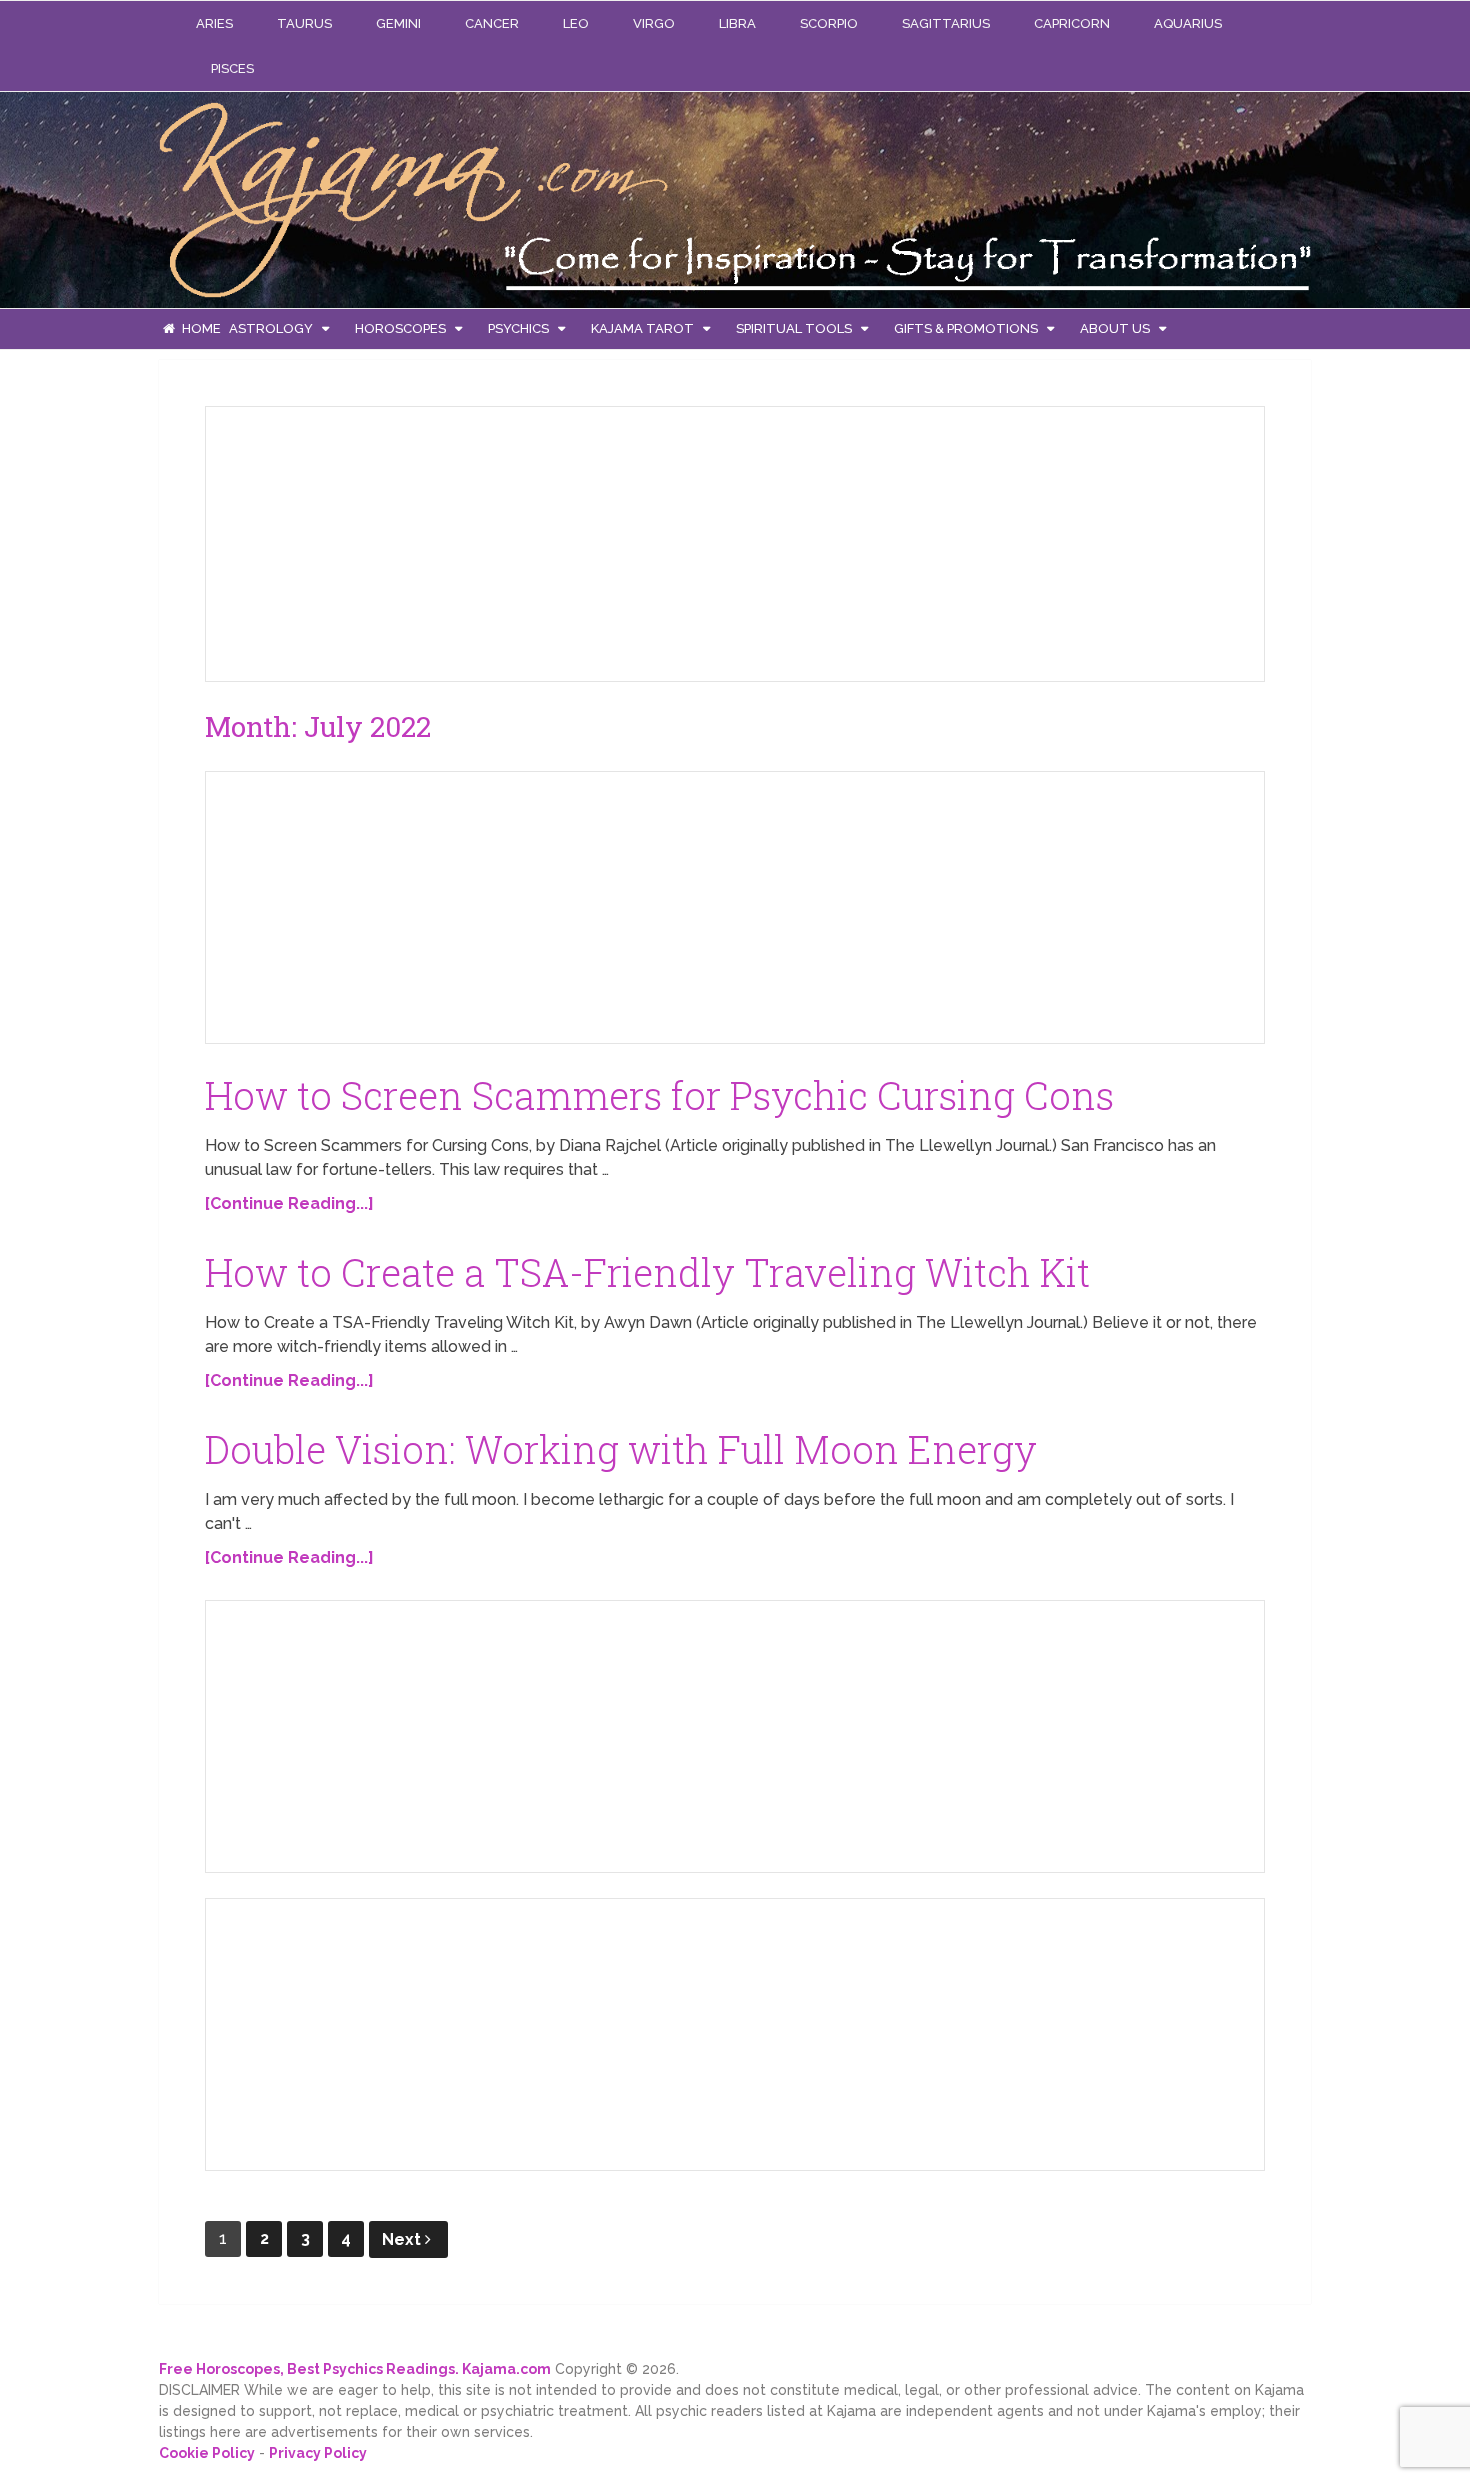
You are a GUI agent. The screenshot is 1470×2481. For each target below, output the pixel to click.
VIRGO (654, 23)
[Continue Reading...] (289, 1203)
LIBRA (737, 23)
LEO (576, 23)
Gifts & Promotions (966, 328)
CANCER (492, 23)
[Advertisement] (371, 539)
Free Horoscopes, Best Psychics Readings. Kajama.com (355, 2369)
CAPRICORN (1072, 23)
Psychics (518, 328)
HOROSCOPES (400, 328)
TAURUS (304, 23)
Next (403, 2239)
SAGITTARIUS (946, 23)
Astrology (271, 328)
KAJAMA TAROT (642, 328)
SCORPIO (829, 23)
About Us (1115, 328)
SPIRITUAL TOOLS (794, 328)
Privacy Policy (318, 2453)
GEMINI (398, 23)
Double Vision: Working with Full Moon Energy (621, 1449)
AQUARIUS (1188, 23)
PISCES (232, 68)
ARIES (214, 23)
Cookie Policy (207, 2453)
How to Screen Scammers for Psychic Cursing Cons (659, 1095)
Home (200, 328)
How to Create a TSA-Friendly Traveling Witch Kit (647, 1272)
